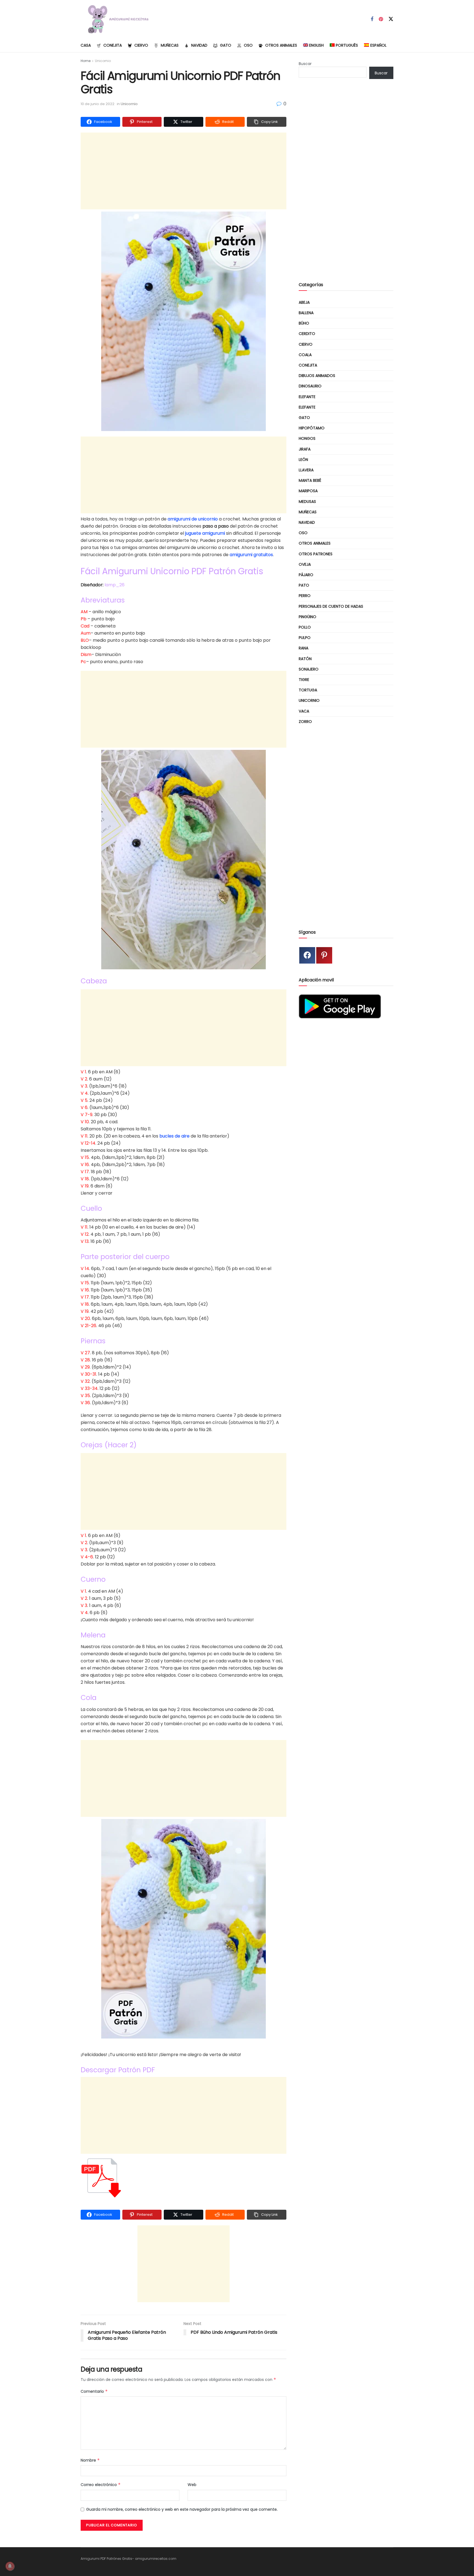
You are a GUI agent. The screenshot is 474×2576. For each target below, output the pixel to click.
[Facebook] (307, 955)
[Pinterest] (324, 955)
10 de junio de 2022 (98, 104)
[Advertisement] (184, 171)
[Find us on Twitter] (391, 19)
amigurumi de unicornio (193, 519)
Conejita (113, 45)
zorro (305, 722)
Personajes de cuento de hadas (331, 606)
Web (192, 2485)
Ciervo (141, 45)
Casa (86, 45)
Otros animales (281, 45)
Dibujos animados (317, 376)
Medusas (307, 502)
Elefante (307, 397)
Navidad (199, 45)
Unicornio (103, 61)
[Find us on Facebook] (372, 19)
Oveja (305, 564)
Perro (305, 596)
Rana (304, 648)
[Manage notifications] (10, 2566)
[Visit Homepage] (116, 19)
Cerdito (307, 334)
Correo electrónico (101, 2485)
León (303, 460)
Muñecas (170, 45)
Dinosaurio (310, 386)
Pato (304, 585)
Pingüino (307, 617)
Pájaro (306, 575)
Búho (304, 323)
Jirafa (305, 449)
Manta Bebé (310, 480)
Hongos (307, 438)
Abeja (304, 302)
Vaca (304, 711)
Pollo (305, 627)
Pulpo (305, 638)
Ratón (305, 659)
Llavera (306, 470)
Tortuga (308, 690)
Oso (248, 45)
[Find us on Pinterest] (381, 19)
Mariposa (308, 491)
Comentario (94, 2391)
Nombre (90, 2460)
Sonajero (309, 669)
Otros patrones (316, 554)
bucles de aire (174, 1136)
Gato (226, 45)
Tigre (304, 680)
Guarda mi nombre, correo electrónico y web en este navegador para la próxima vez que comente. (182, 2509)
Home (86, 61)
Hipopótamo (312, 428)
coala (305, 355)
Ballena (306, 313)
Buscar (305, 64)
